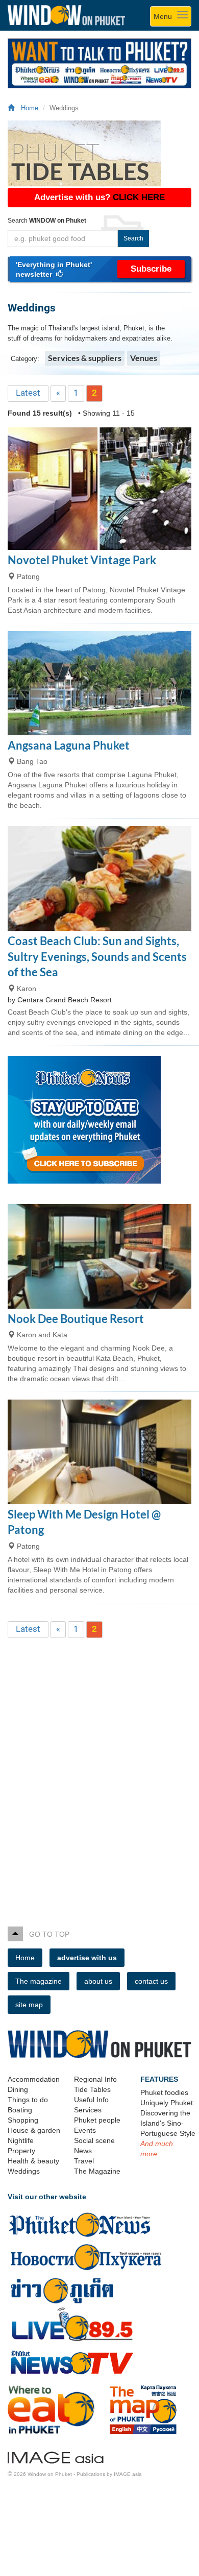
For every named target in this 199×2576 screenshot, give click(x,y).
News (83, 2151)
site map (29, 2005)
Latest (28, 393)
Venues (144, 358)
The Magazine (97, 2171)
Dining (18, 2089)
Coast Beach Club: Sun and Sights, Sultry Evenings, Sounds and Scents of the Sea (97, 956)
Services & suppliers (85, 358)
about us (98, 1981)
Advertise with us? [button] (99, 197)
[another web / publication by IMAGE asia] (56, 2456)
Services (88, 2110)
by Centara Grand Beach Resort (60, 1000)
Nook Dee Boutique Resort (76, 1319)
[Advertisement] (99, 1766)
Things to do (28, 2100)
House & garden (34, 2130)
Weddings (24, 2171)
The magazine (39, 1981)
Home (28, 108)
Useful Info (91, 2100)
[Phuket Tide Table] (99, 153)
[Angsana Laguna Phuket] (99, 683)
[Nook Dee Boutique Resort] (99, 1256)
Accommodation (34, 2079)
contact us (151, 1981)
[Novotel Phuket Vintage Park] (99, 489)
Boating (20, 2110)
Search (133, 238)
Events (85, 2130)
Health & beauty (33, 2161)
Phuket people (97, 2120)
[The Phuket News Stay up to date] (99, 1120)
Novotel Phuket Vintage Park (82, 560)
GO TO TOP (46, 1934)
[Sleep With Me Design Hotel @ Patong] (99, 1452)
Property (21, 2151)
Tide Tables (92, 2089)
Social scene (94, 2140)
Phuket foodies (164, 2092)
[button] (99, 269)
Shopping (23, 2120)
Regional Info (95, 2079)
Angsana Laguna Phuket (69, 745)
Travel (84, 2161)
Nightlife (21, 2140)
